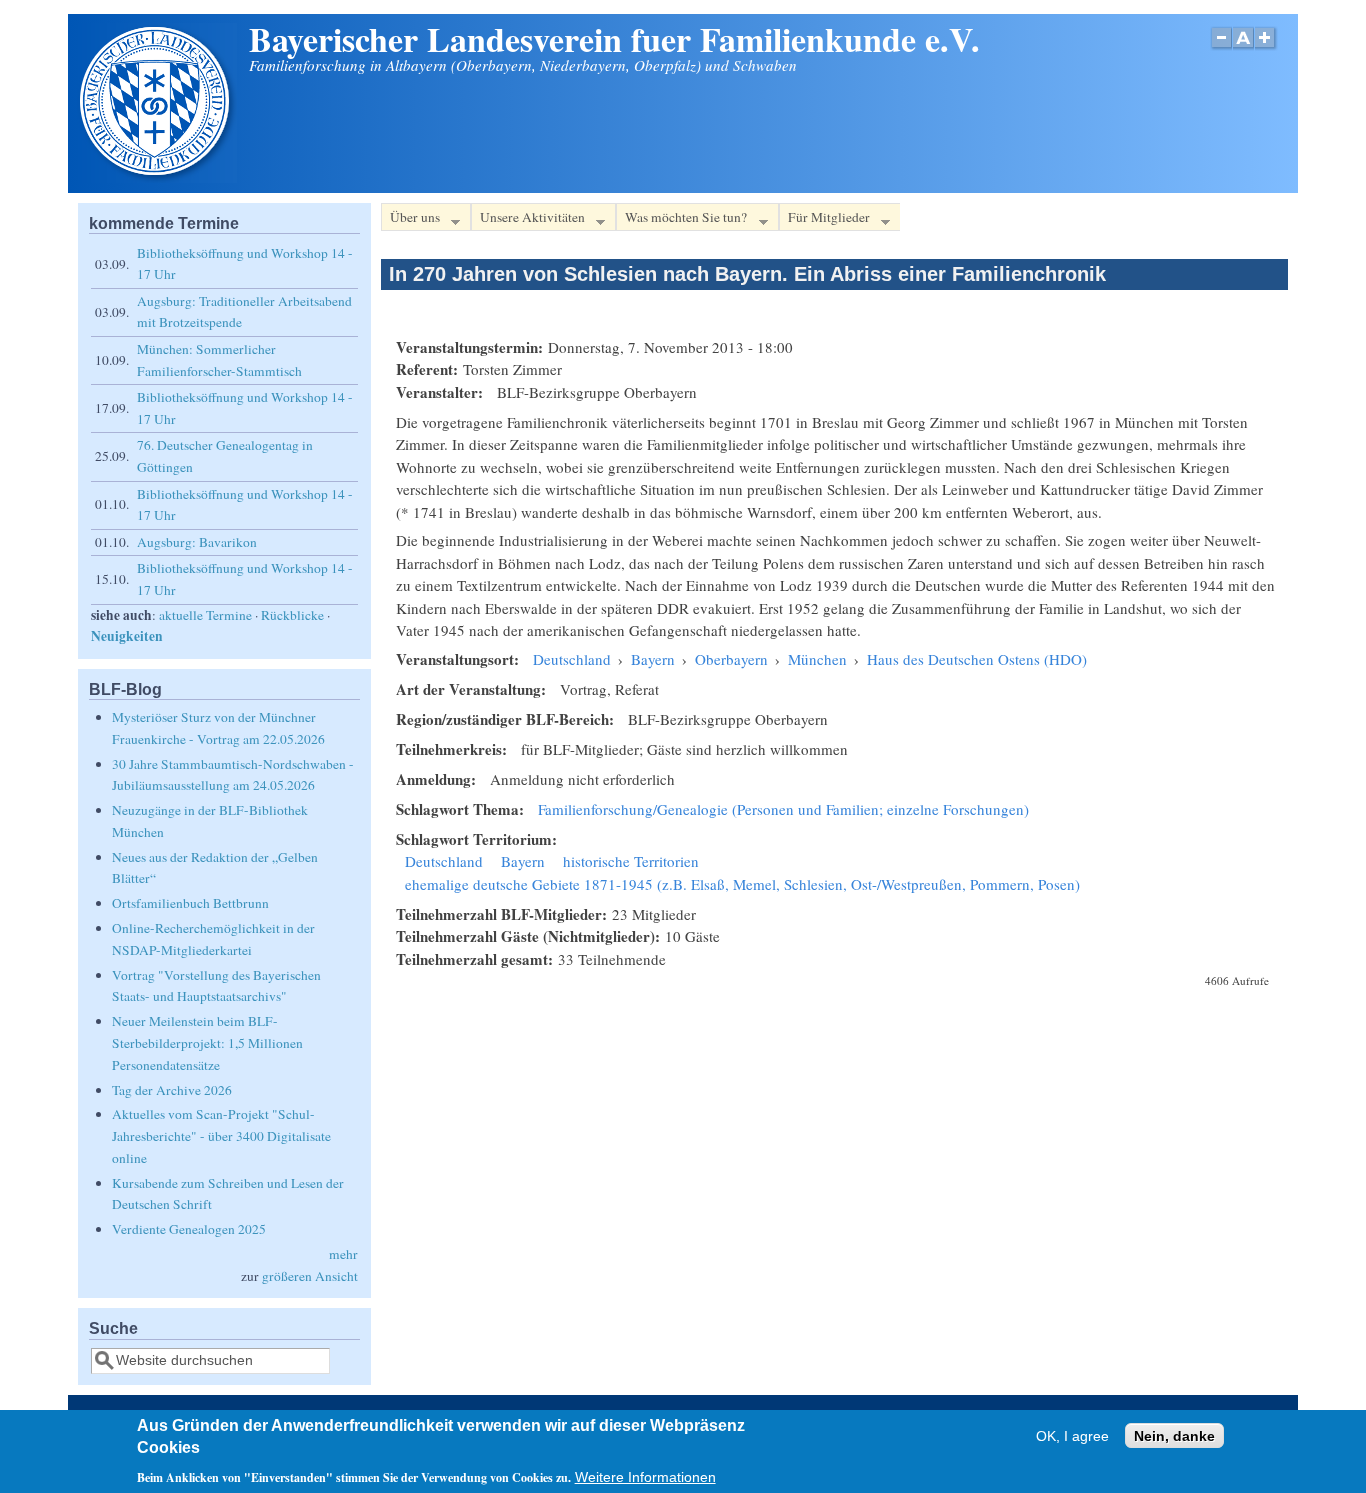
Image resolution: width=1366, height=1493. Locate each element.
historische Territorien (631, 861)
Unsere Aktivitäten (528, 220)
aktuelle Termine (205, 615)
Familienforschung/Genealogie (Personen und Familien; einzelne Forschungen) (783, 809)
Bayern (653, 659)
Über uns (410, 220)
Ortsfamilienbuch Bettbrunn (190, 903)
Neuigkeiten (127, 636)
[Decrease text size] (1221, 48)
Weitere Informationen (645, 1477)
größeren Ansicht (310, 1276)
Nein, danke (1174, 1436)
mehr (343, 1254)
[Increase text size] (1266, 48)
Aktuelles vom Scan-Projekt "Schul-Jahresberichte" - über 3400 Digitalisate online (221, 1135)
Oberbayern (731, 659)
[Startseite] (157, 177)
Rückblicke (292, 615)
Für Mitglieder (824, 220)
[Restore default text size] (1243, 48)
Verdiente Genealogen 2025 (189, 1229)
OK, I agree (1072, 1436)
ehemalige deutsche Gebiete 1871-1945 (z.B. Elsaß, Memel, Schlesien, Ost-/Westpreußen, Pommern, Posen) (742, 884)
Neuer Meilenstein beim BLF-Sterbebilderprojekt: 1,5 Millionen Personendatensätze (207, 1042)
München (817, 659)
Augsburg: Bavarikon (197, 542)
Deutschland (572, 659)
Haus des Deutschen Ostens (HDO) (977, 659)
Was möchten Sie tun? (681, 220)
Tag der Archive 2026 (172, 1090)
